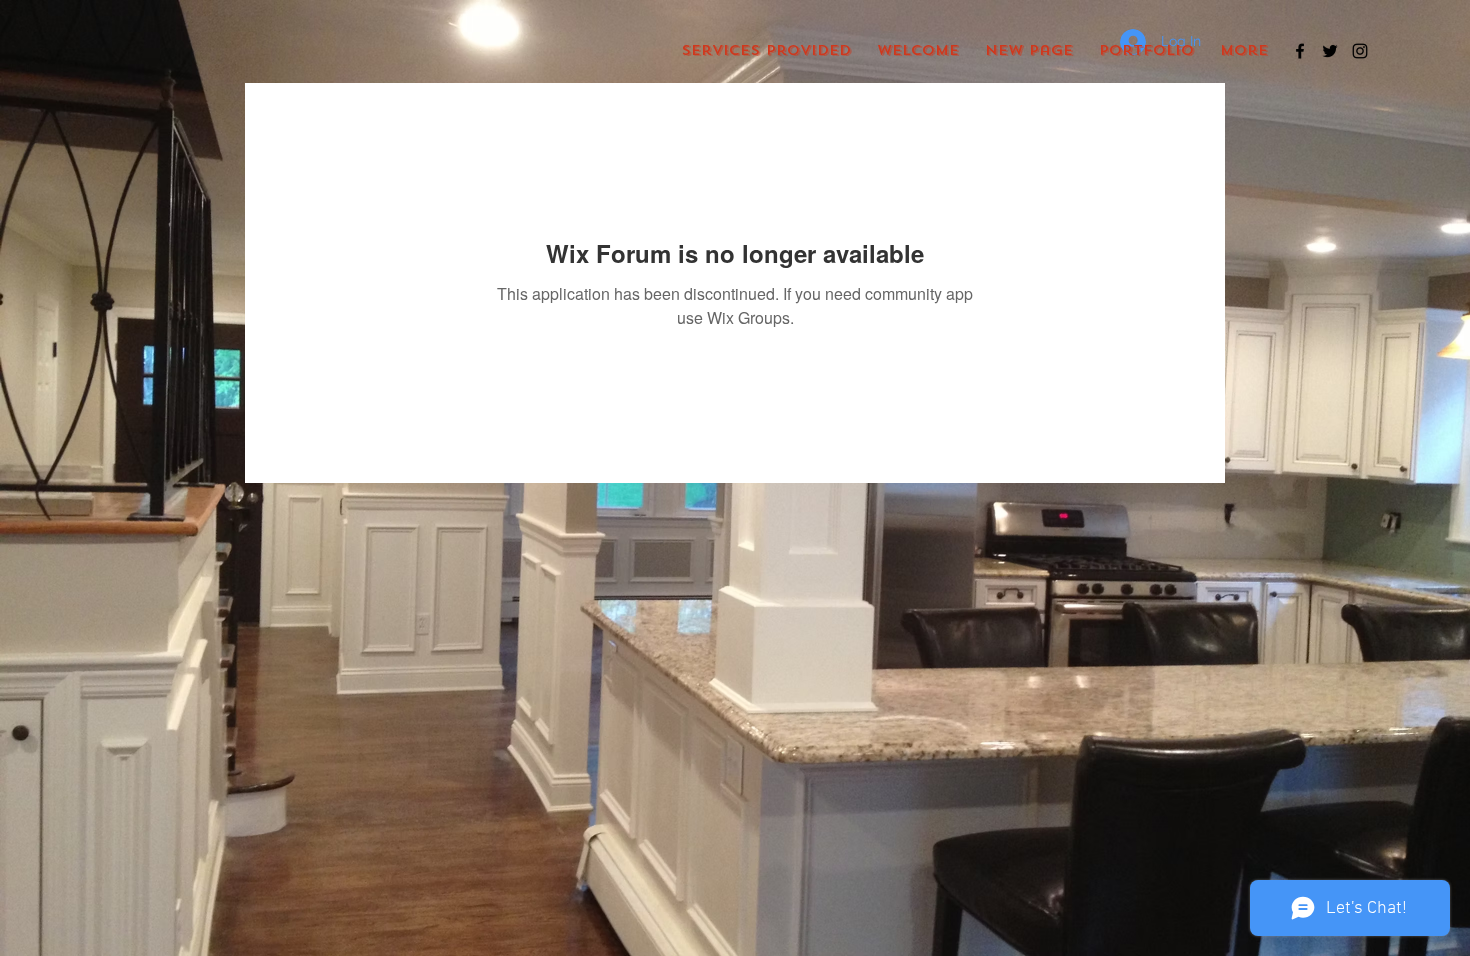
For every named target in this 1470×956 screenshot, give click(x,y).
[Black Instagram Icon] (1360, 51)
